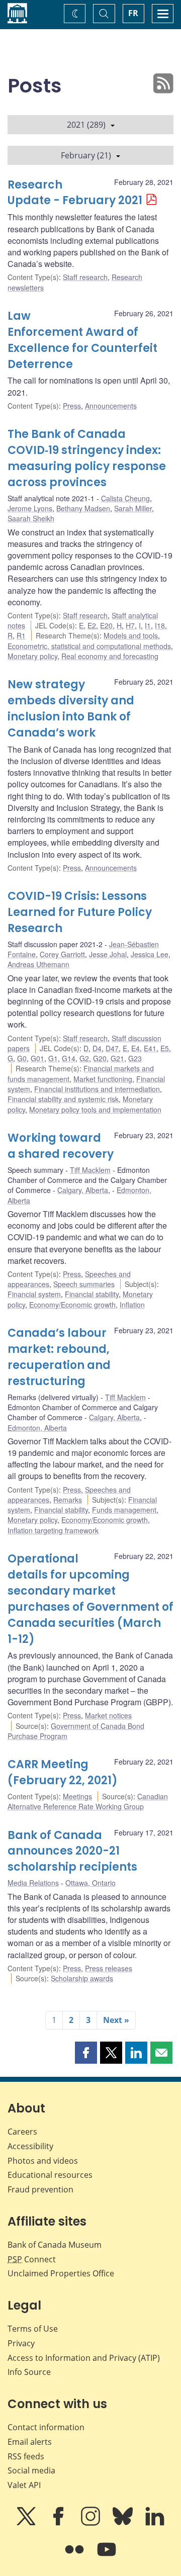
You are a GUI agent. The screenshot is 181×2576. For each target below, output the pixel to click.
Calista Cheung (125, 498)
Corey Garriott (62, 954)
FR (133, 13)
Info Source (29, 2372)
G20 (100, 1058)
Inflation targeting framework (53, 1530)
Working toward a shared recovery (61, 1146)
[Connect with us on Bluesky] (124, 2523)
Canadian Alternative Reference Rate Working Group (88, 1801)
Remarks (68, 1500)
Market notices (108, 1715)
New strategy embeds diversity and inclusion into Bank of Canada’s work (71, 709)
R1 (21, 635)
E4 (135, 1048)
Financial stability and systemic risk (63, 1099)
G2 (84, 1058)
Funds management (124, 1510)
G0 (22, 1058)
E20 (106, 625)
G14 (69, 1058)
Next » (116, 2020)
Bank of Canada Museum (55, 2245)
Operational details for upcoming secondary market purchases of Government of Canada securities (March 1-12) (90, 1599)
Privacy (21, 2343)
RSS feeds (26, 2456)
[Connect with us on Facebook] (59, 2523)
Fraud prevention (40, 2189)
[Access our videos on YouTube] (107, 2556)
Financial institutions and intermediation (97, 1089)
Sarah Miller (133, 508)
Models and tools (131, 635)
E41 (150, 1048)
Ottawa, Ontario (90, 1883)
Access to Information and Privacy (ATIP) (84, 2358)
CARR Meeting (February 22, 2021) (63, 1772)
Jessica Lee (150, 954)
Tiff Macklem (90, 1170)
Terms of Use (33, 2329)
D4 (97, 1048)
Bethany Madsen (83, 508)
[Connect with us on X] (27, 2523)
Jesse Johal (108, 954)
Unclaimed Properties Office (61, 2273)
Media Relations (33, 1883)
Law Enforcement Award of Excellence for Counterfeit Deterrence (82, 340)
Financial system (34, 1294)
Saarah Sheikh (31, 518)
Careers (22, 2132)
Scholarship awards (82, 1978)
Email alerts (30, 2442)
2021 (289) (86, 125)
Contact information (46, 2427)
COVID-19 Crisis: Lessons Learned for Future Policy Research (80, 912)
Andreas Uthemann (38, 964)
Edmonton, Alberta (37, 1428)
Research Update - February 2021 (75, 193)
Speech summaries (84, 1284)
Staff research (85, 277)
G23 (135, 1058)
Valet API (24, 2485)
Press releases (109, 1968)
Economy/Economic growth (72, 1305)
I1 (148, 625)
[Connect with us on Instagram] (92, 2523)
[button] (86, 2053)
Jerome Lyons (30, 508)
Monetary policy (32, 656)
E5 (165, 1048)
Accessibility (30, 2146)
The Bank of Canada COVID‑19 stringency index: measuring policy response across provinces (87, 458)
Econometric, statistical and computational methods (89, 646)
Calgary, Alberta (83, 1190)
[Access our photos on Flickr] (75, 2556)
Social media (31, 2470)
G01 (37, 1058)
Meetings (77, 1796)
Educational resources (50, 2175)
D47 (112, 1048)
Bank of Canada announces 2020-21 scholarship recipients (72, 1851)
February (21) (86, 155)
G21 (117, 1058)
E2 (92, 625)
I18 (160, 625)
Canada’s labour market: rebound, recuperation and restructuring (59, 1357)
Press (72, 406)
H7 (130, 625)
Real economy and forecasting (110, 656)
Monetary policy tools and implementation (95, 1110)
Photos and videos (43, 2161)
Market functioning (103, 1079)
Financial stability (92, 1294)
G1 (53, 1058)
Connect (32, 2259)
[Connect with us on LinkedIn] (155, 2523)
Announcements (111, 406)
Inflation (132, 1305)
